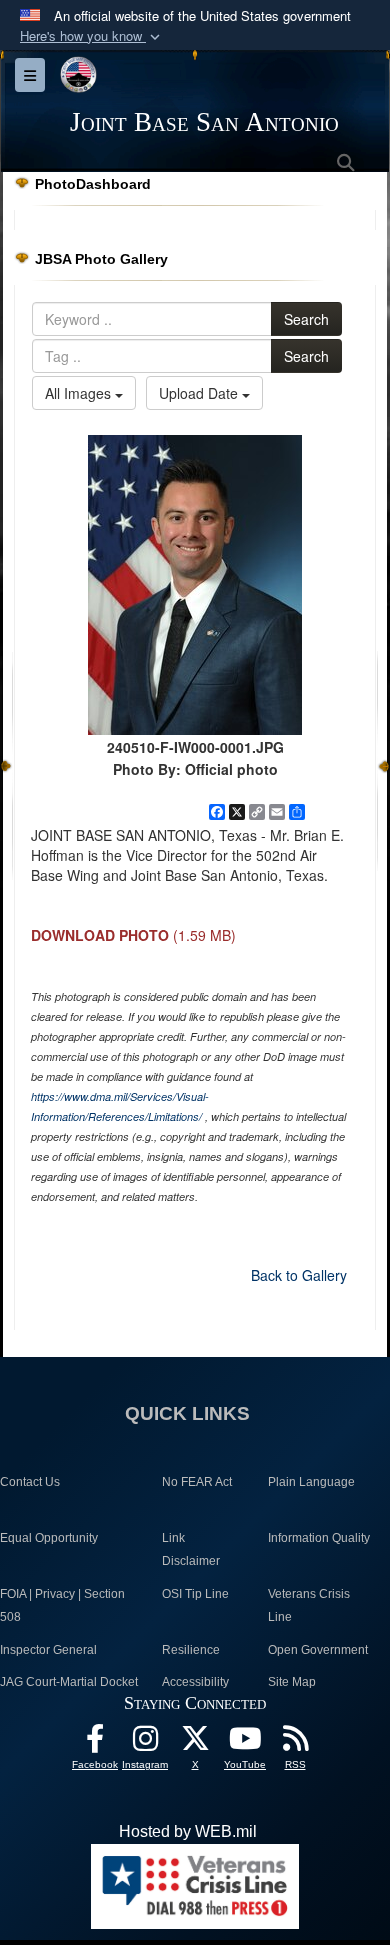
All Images (80, 393)
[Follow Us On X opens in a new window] (195, 1743)
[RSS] (295, 1743)
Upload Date (200, 393)
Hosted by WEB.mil (188, 1831)
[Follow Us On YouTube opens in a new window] (245, 1743)
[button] (92, 36)
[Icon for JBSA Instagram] (145, 1743)
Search (306, 319)
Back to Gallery (299, 1275)
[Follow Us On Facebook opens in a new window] (95, 1743)
